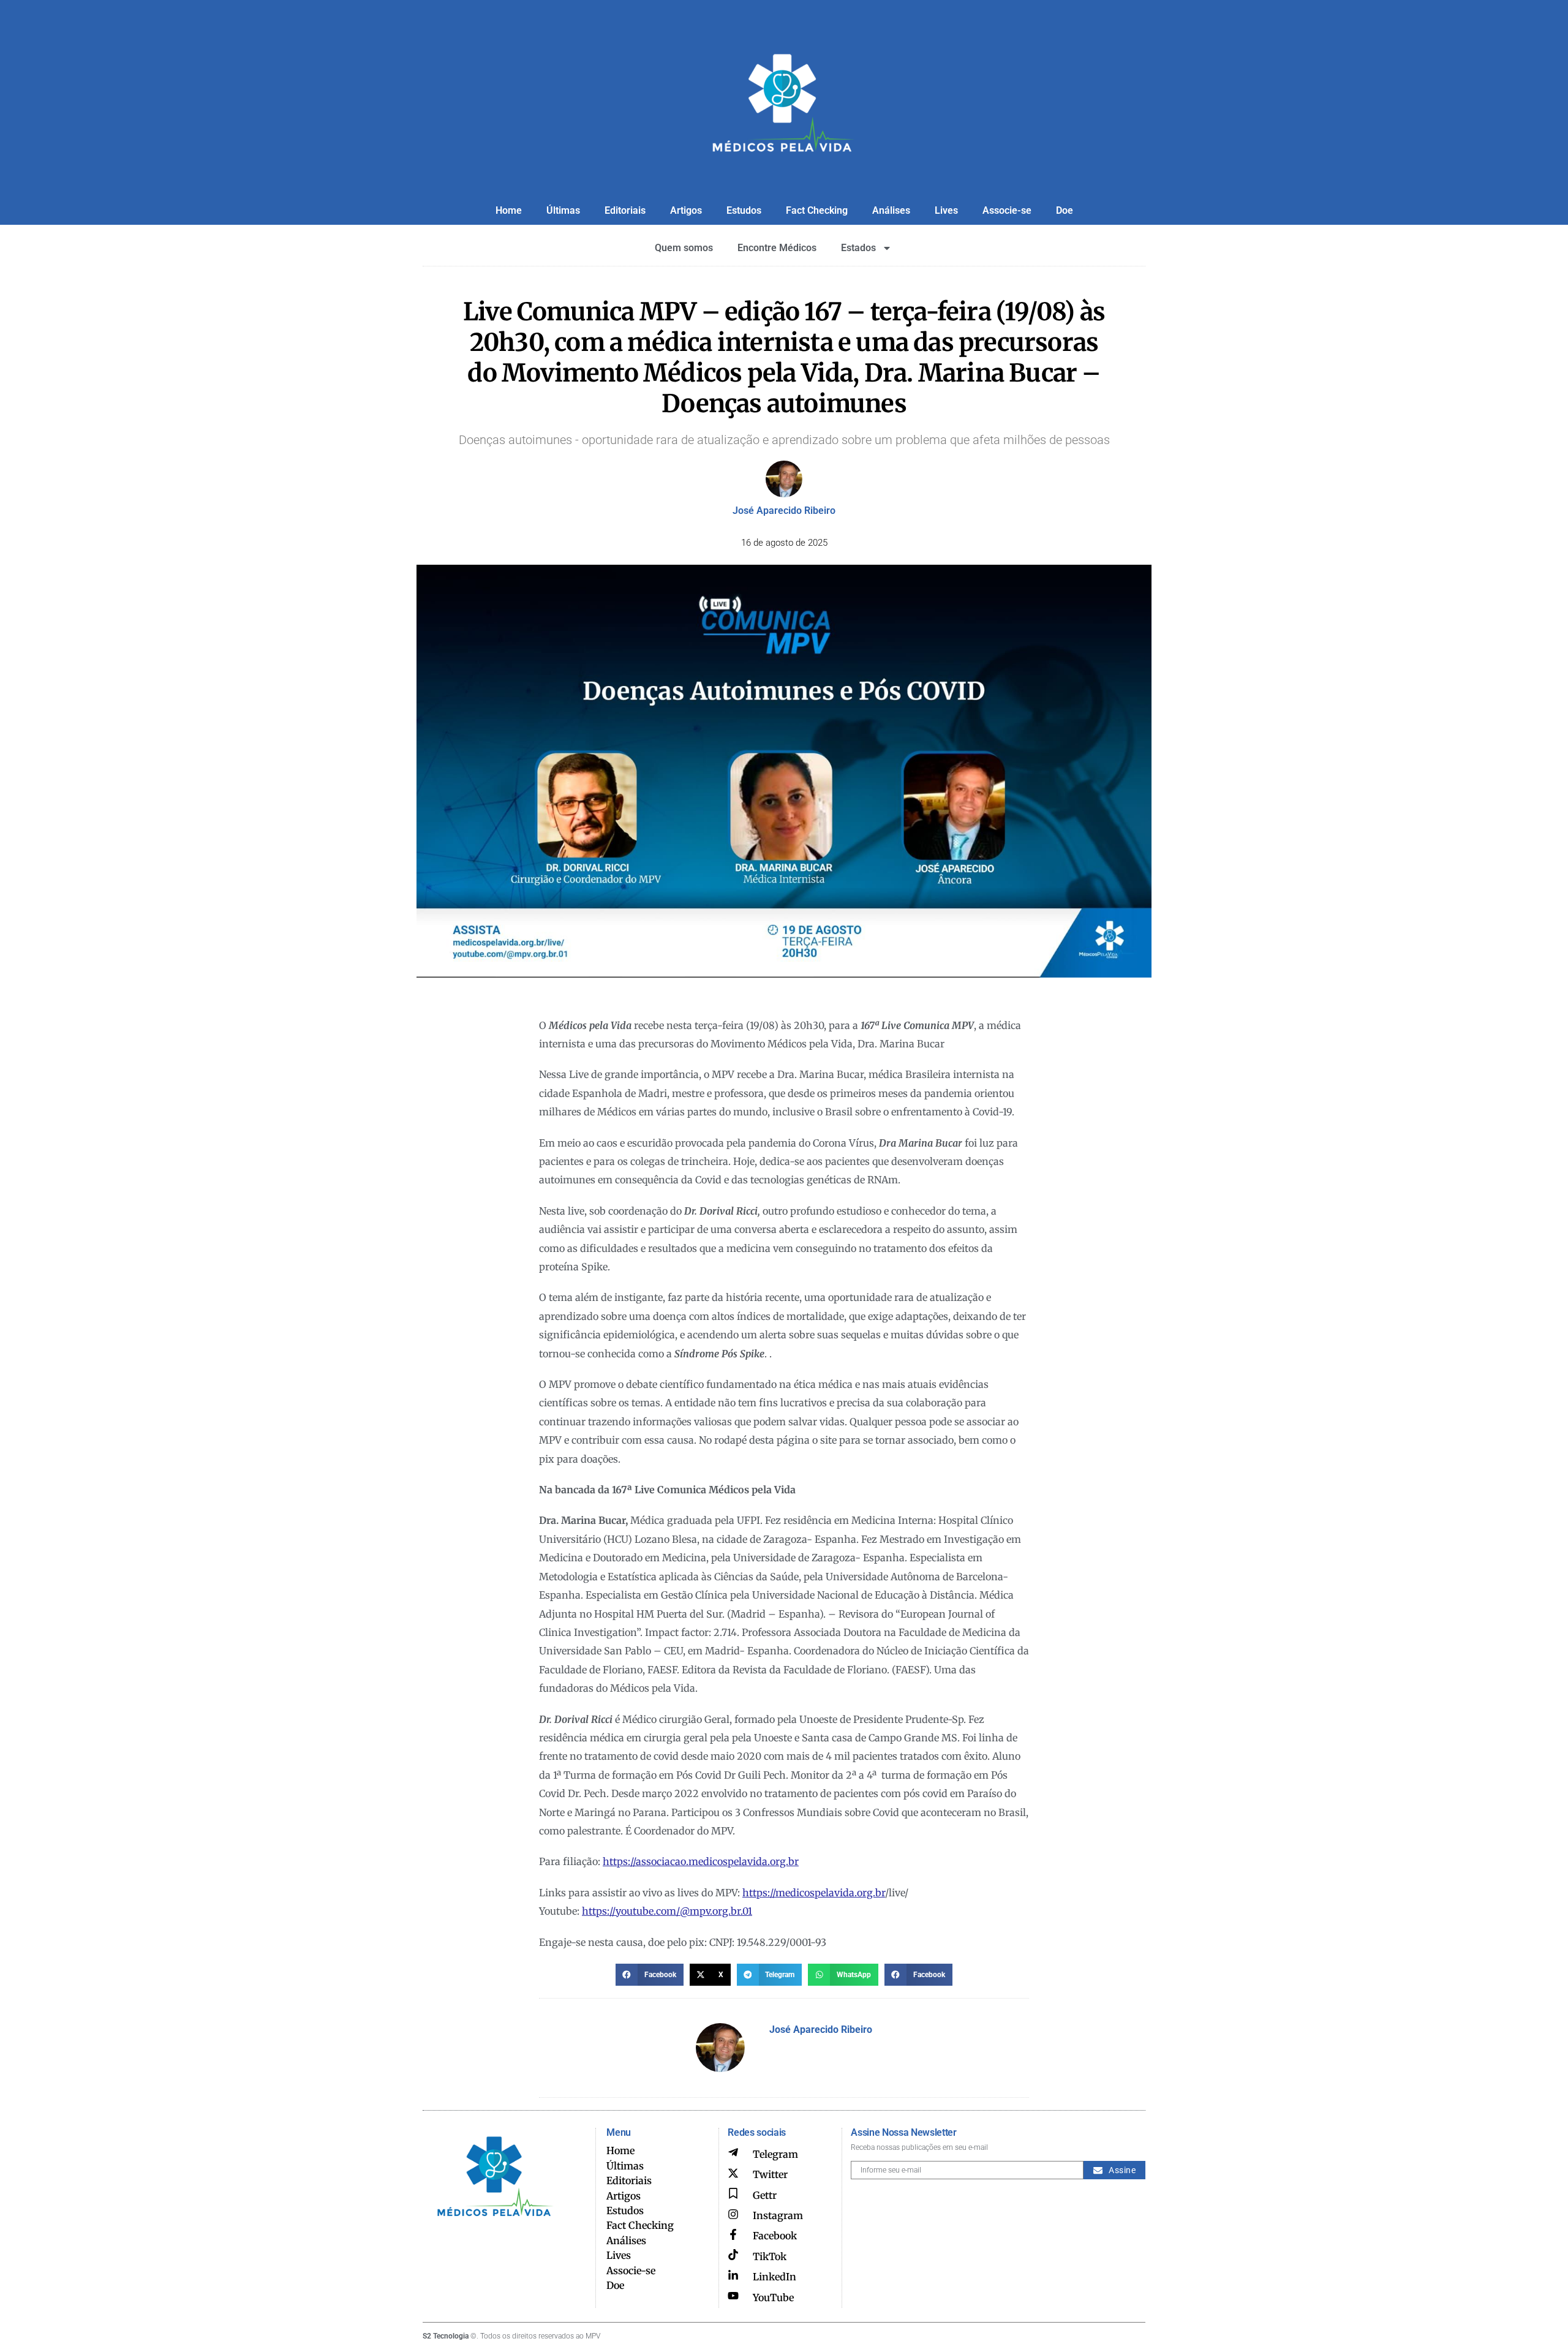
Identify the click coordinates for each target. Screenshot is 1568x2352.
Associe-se (1007, 210)
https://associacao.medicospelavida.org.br (701, 1861)
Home (509, 210)
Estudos (744, 210)
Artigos (686, 210)
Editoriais (625, 210)
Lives (946, 210)
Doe (1065, 210)
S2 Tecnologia (446, 2336)
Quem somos (684, 248)
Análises (891, 210)
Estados (858, 248)
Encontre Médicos (777, 248)
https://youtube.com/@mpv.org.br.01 (667, 1911)
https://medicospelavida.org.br (814, 1893)
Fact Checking (817, 210)
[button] (650, 1975)
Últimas (563, 210)
